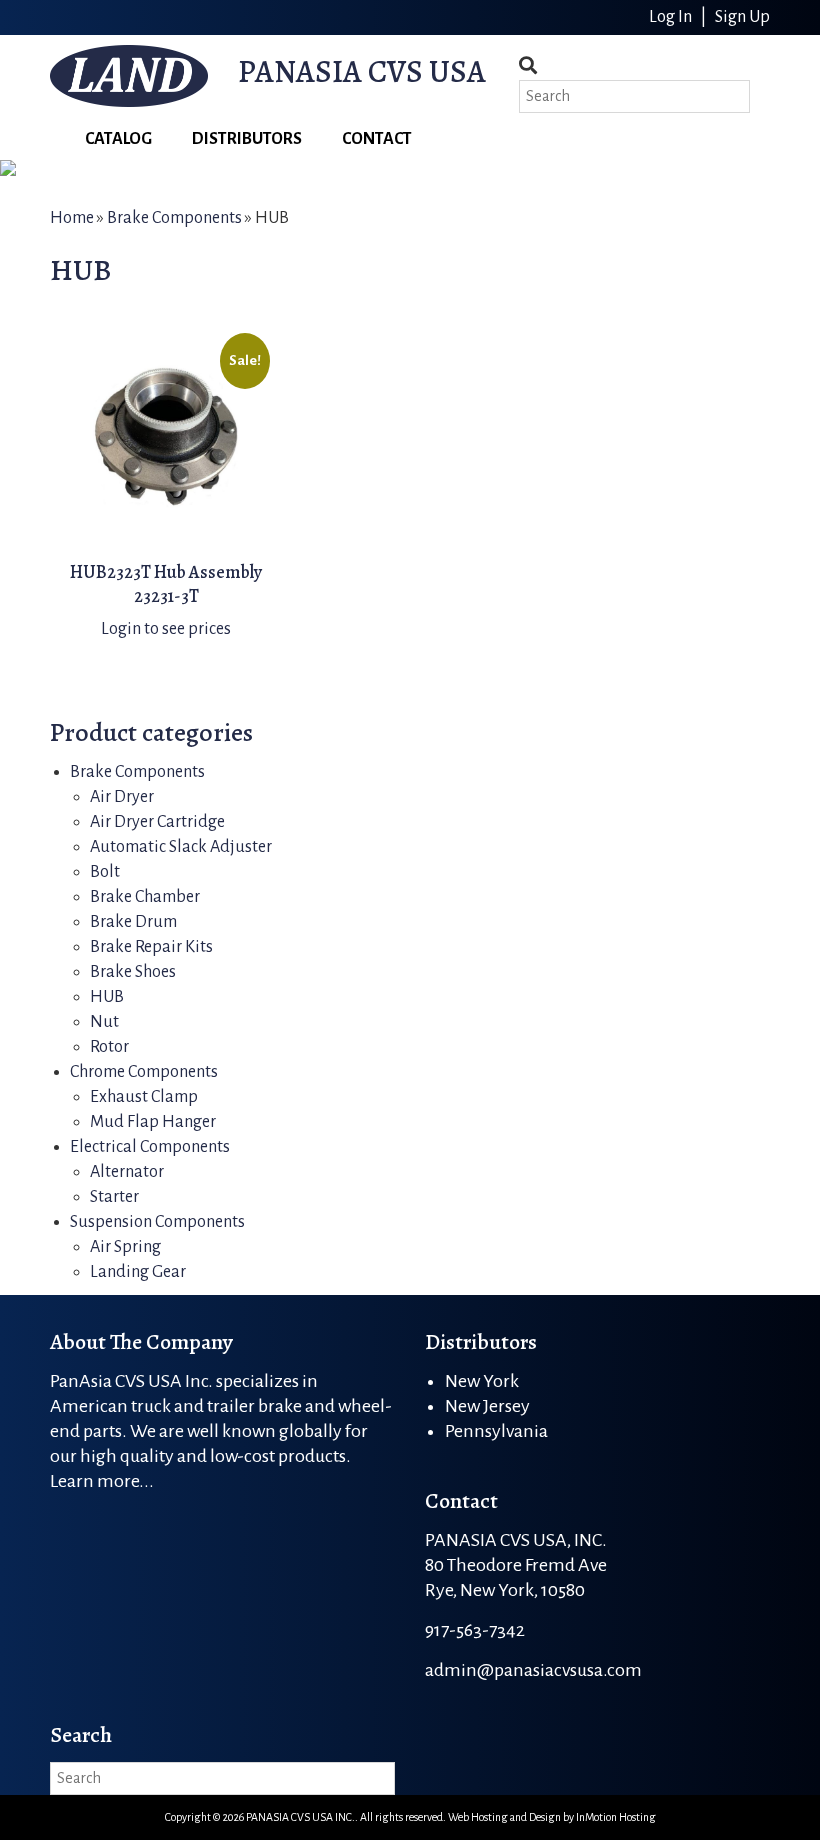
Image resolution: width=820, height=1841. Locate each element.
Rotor (109, 1047)
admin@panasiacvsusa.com (533, 1670)
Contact (377, 139)
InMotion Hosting (616, 1817)
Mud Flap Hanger (153, 1122)
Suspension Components (157, 1222)
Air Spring (125, 1247)
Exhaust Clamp (144, 1097)
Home (72, 218)
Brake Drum (133, 922)
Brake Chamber (145, 897)
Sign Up (742, 17)
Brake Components (174, 218)
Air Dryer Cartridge (157, 822)
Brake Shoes (133, 972)
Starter (114, 1197)
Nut (104, 1022)
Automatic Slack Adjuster (181, 847)
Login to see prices (166, 629)
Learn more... (102, 1481)
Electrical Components (150, 1147)
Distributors (247, 139)
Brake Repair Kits (151, 947)
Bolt (105, 872)
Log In (672, 17)
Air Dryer (122, 797)
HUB (107, 997)
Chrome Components (144, 1072)
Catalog (118, 139)
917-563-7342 (475, 1630)
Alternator (127, 1172)
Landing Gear (138, 1272)
